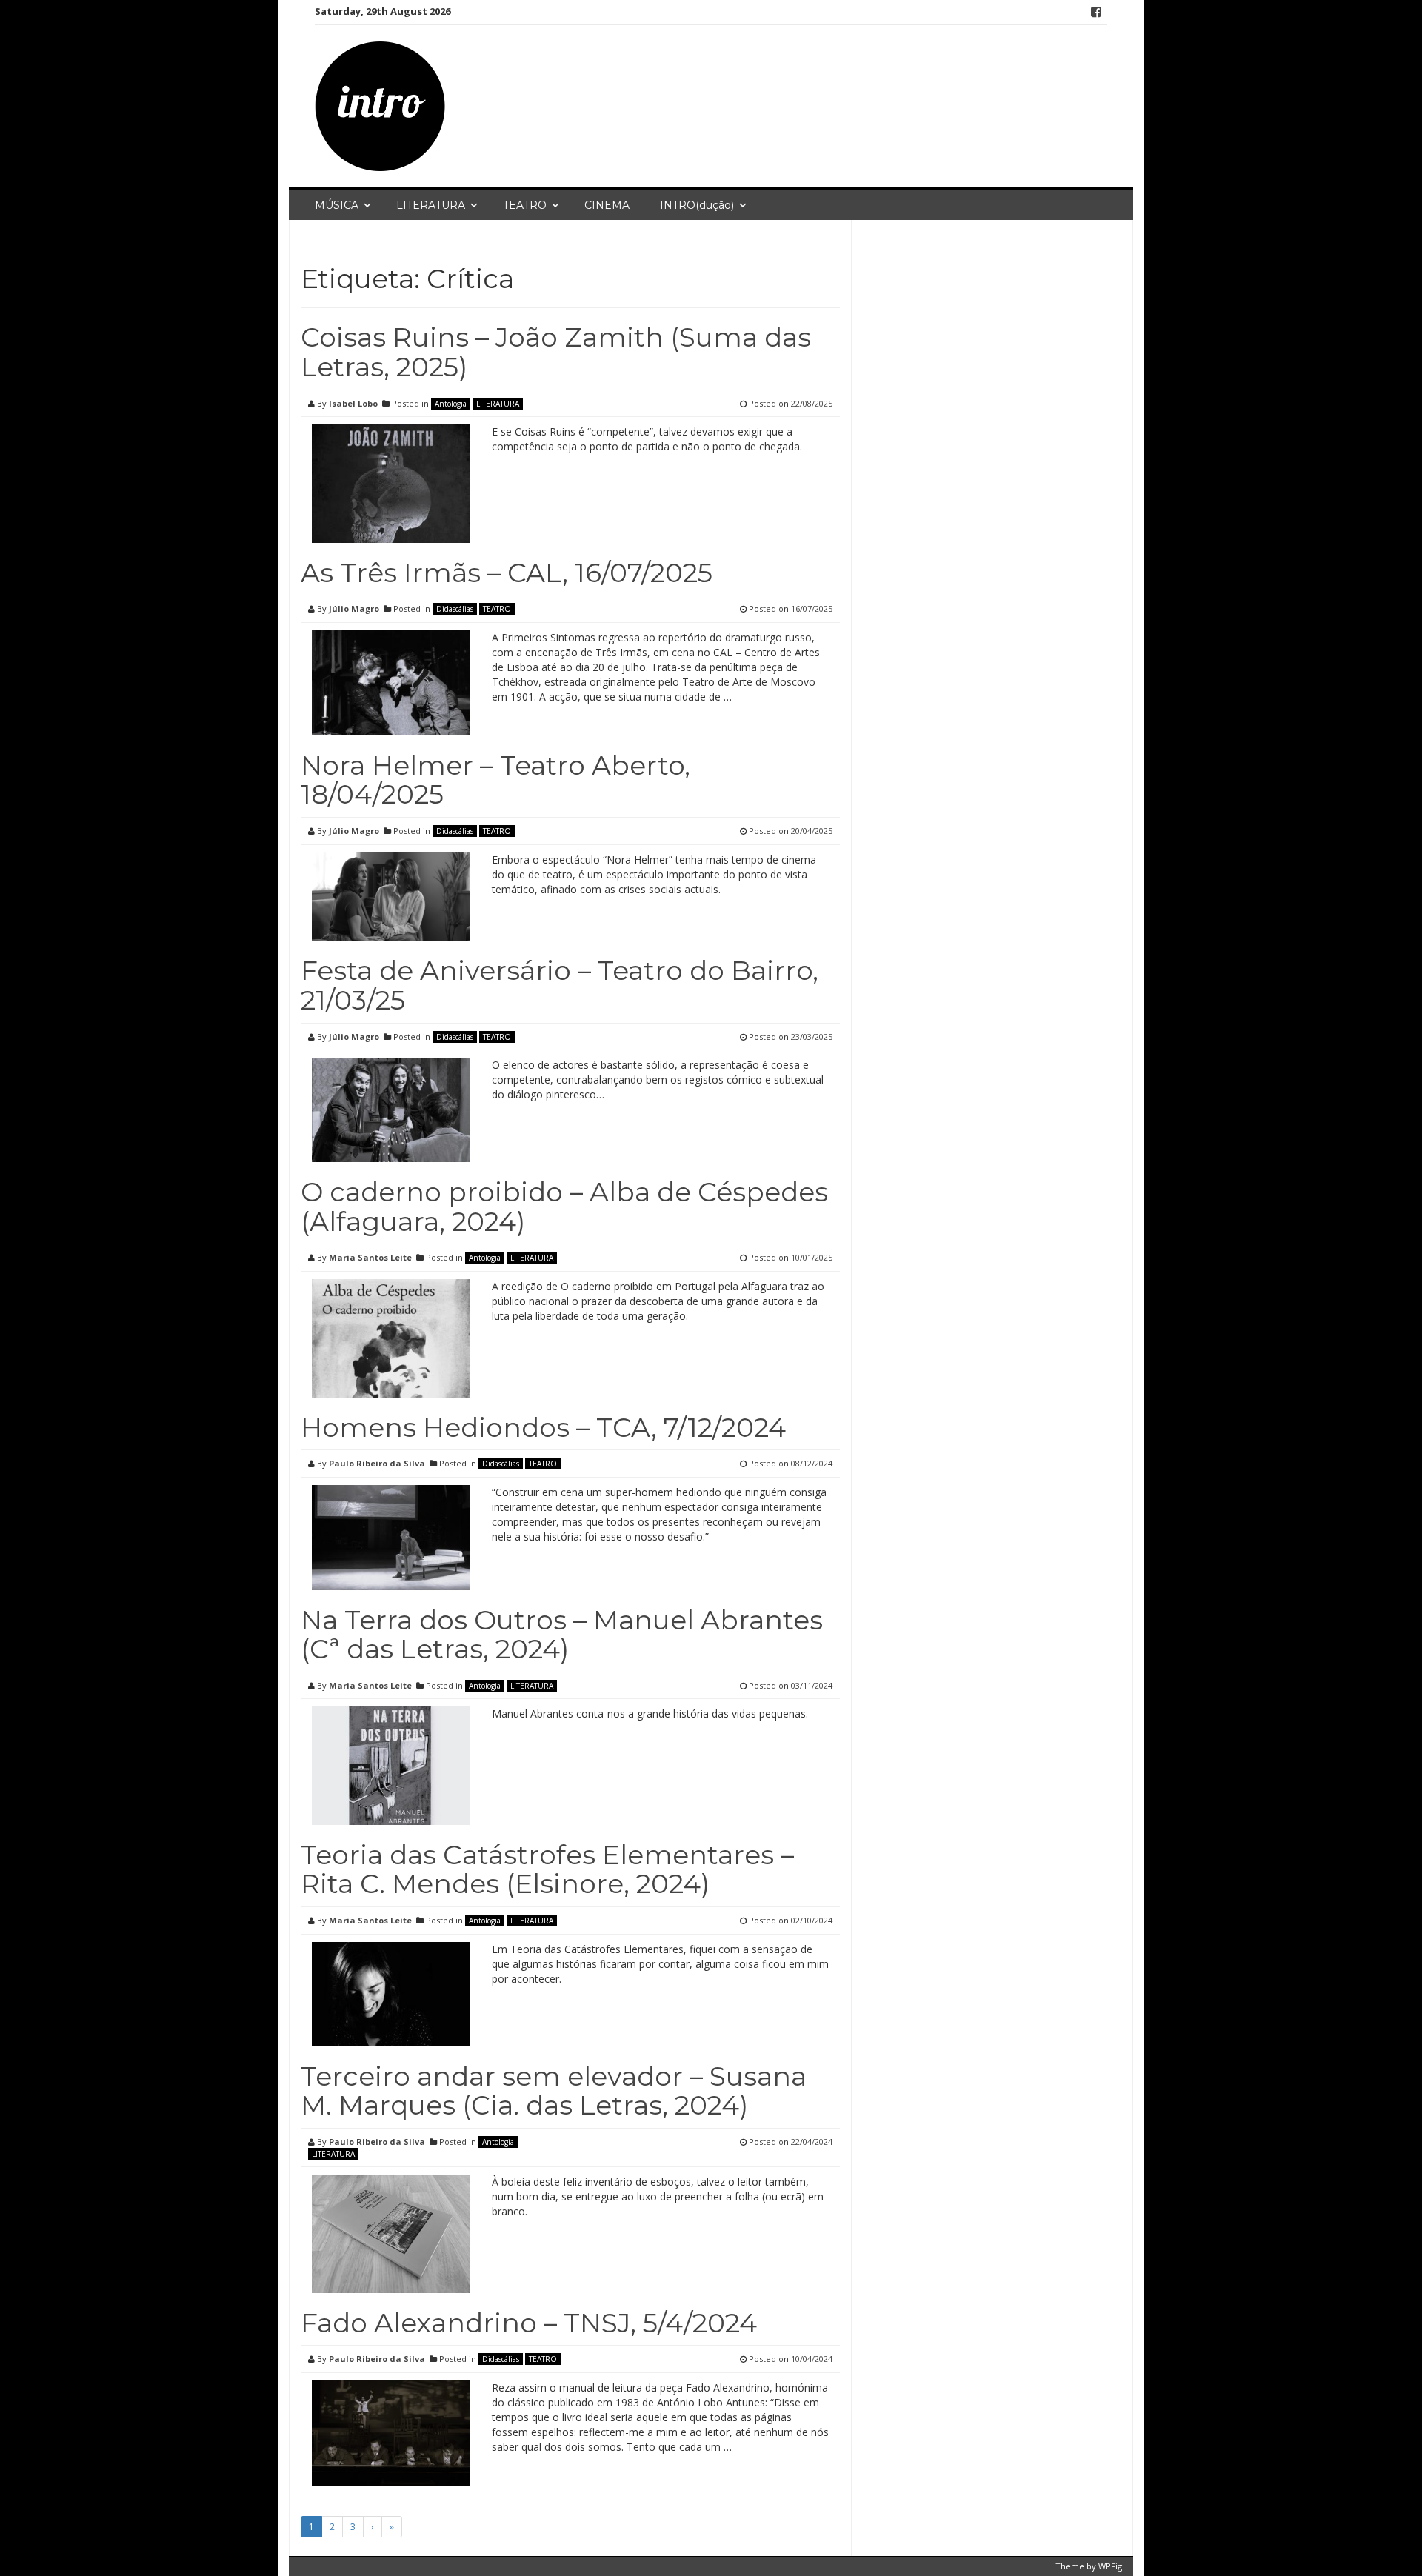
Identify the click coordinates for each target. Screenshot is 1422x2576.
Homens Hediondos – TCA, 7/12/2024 (543, 1427)
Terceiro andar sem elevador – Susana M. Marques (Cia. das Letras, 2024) (554, 2091)
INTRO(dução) (697, 205)
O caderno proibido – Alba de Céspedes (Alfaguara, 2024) (564, 1207)
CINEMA (607, 205)
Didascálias (455, 609)
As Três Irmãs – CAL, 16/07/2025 (507, 573)
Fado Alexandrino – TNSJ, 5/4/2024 (529, 2323)
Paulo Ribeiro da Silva (377, 1463)
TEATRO (525, 205)
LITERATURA (431, 205)
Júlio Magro (354, 608)
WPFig (1110, 2566)
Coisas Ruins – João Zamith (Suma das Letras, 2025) (556, 352)
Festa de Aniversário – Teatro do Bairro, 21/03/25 (560, 985)
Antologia (451, 404)
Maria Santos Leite (370, 1257)
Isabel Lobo (353, 403)
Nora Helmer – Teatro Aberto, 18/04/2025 (495, 780)
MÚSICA (337, 205)
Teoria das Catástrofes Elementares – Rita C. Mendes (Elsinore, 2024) (547, 1869)
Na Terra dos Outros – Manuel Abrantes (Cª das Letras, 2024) (562, 1635)
